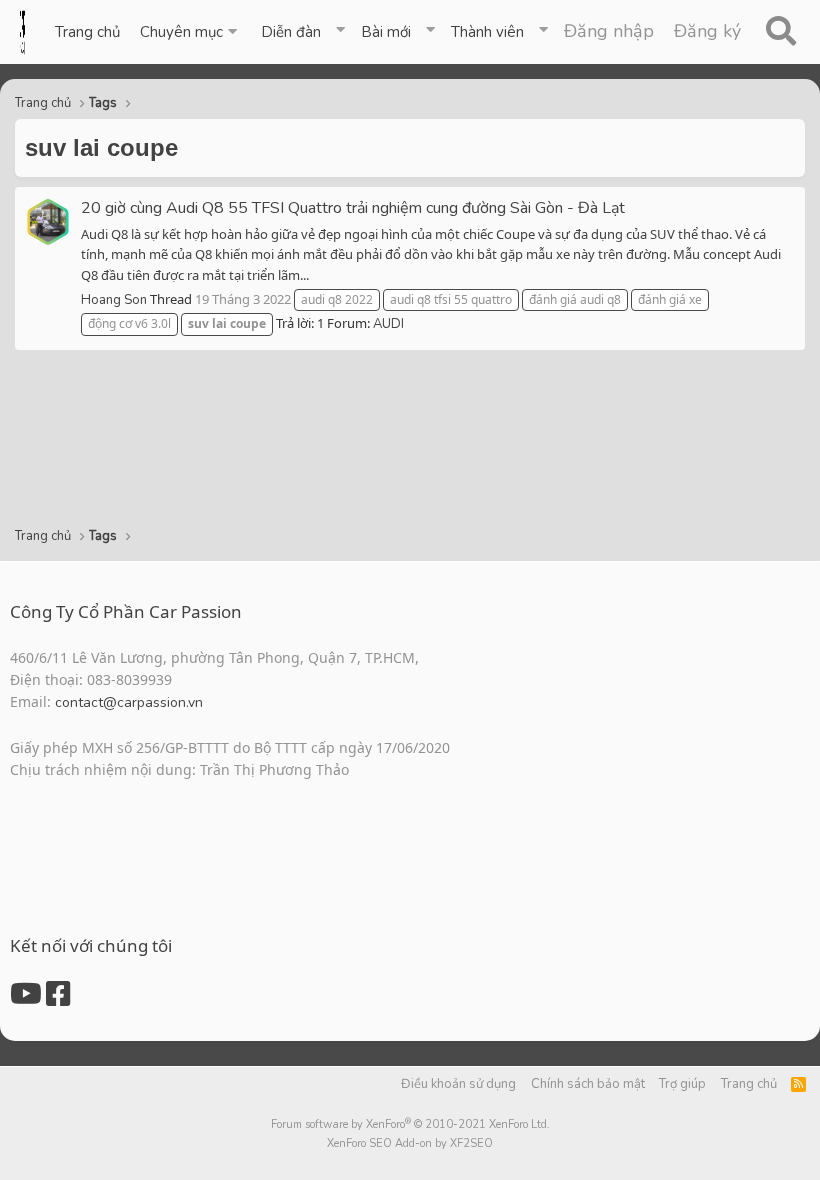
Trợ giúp (682, 1084)
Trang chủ (87, 32)
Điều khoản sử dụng (458, 1084)
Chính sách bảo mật (588, 1084)
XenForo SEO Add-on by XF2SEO (410, 1143)
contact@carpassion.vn (129, 702)
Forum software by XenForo (410, 1124)
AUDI (388, 324)
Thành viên (487, 32)
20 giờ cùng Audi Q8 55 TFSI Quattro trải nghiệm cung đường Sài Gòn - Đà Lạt (353, 208)
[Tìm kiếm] (780, 32)
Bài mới (386, 32)
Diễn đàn (291, 32)
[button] (190, 32)
